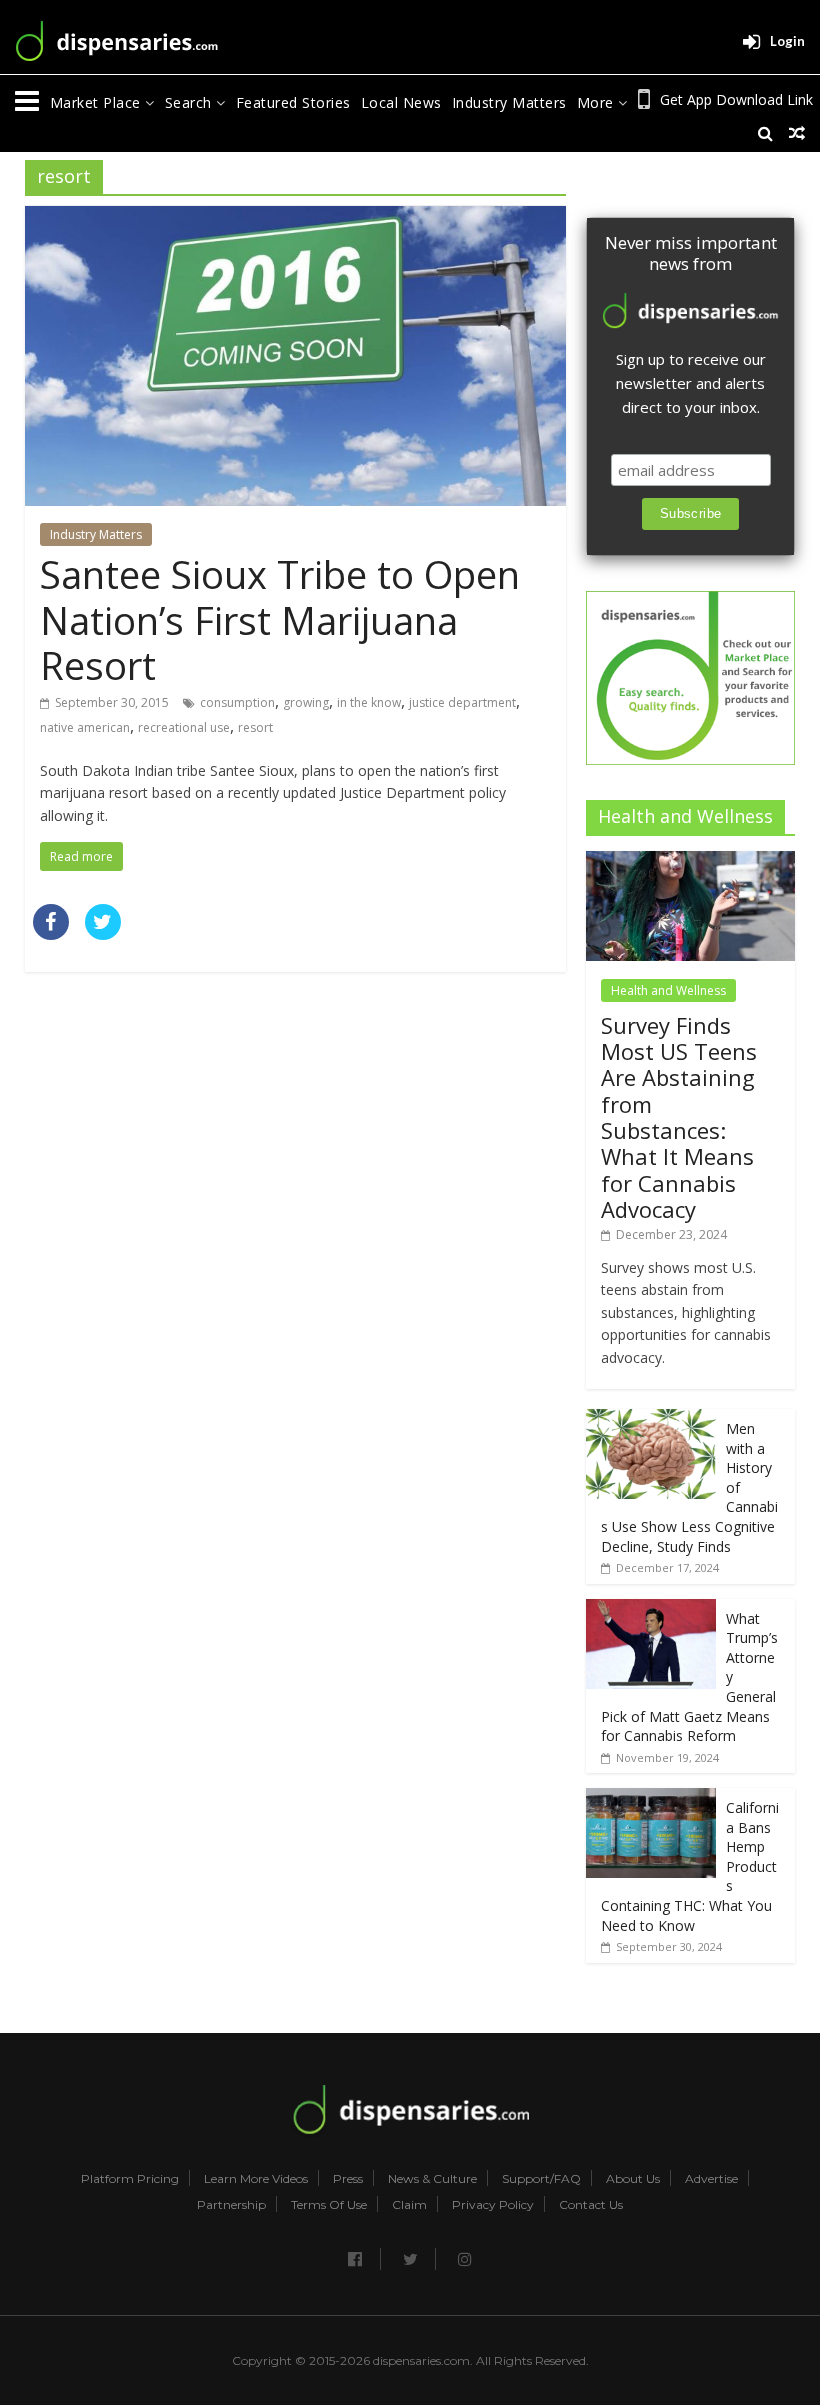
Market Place (98, 102)
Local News (401, 102)
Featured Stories (293, 102)
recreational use (184, 727)
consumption (237, 702)
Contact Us (591, 2205)
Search (191, 102)
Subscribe (691, 513)
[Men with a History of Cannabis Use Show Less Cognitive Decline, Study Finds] (651, 1419)
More (598, 102)
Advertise (711, 2179)
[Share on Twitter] (103, 934)
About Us (633, 2179)
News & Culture (432, 2179)
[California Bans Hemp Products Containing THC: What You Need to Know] (651, 1798)
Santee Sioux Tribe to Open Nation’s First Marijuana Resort (280, 619)
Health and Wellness (668, 990)
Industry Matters (509, 102)
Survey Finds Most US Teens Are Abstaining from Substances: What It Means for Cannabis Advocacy (679, 1117)
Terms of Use (329, 2205)
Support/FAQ (541, 2179)
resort (255, 727)
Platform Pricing (130, 2179)
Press (348, 2179)
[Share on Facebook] (51, 934)
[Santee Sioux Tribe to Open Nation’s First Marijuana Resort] (295, 218)
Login (787, 41)
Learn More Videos (256, 2179)
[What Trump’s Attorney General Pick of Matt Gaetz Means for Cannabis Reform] (651, 1609)
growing (306, 702)
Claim (409, 2205)
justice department (462, 702)
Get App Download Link (736, 99)
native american (85, 727)
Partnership (231, 2205)
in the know (369, 702)
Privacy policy (493, 2205)
